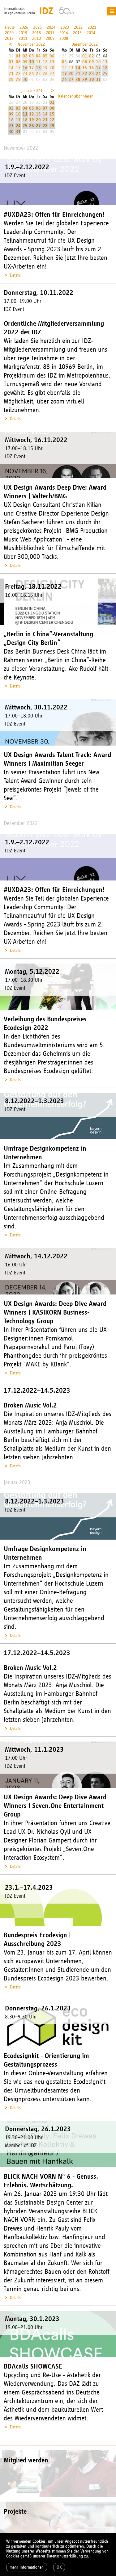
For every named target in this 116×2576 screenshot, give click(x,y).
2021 (92, 27)
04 (38, 56)
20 (52, 68)
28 (11, 79)
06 (52, 56)
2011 (23, 38)
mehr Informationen (27, 2567)
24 (32, 74)
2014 (91, 33)
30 (25, 79)
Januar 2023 (32, 91)
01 (18, 56)
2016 (64, 33)
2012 (9, 38)
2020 (9, 33)
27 (52, 74)
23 (25, 74)
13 (52, 62)
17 (32, 68)
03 (32, 56)
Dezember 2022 (85, 44)
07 (11, 62)
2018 (37, 33)
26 (45, 74)
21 (11, 74)
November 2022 (31, 44)
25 (38, 74)
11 (38, 62)
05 (45, 56)
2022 (78, 27)
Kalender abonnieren (76, 96)
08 (18, 62)
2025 (37, 27)
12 (45, 62)
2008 (64, 38)
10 (32, 62)
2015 (77, 33)
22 (18, 74)
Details (15, 275)
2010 (37, 38)
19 (45, 68)
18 (38, 68)
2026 (24, 27)
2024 (51, 27)
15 (18, 68)
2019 (23, 33)
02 (25, 56)
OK (59, 2567)
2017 (50, 33)
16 (25, 68)
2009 (50, 38)
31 (98, 79)
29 (18, 79)
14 (11, 68)
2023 (65, 27)
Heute (10, 27)
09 (25, 62)
